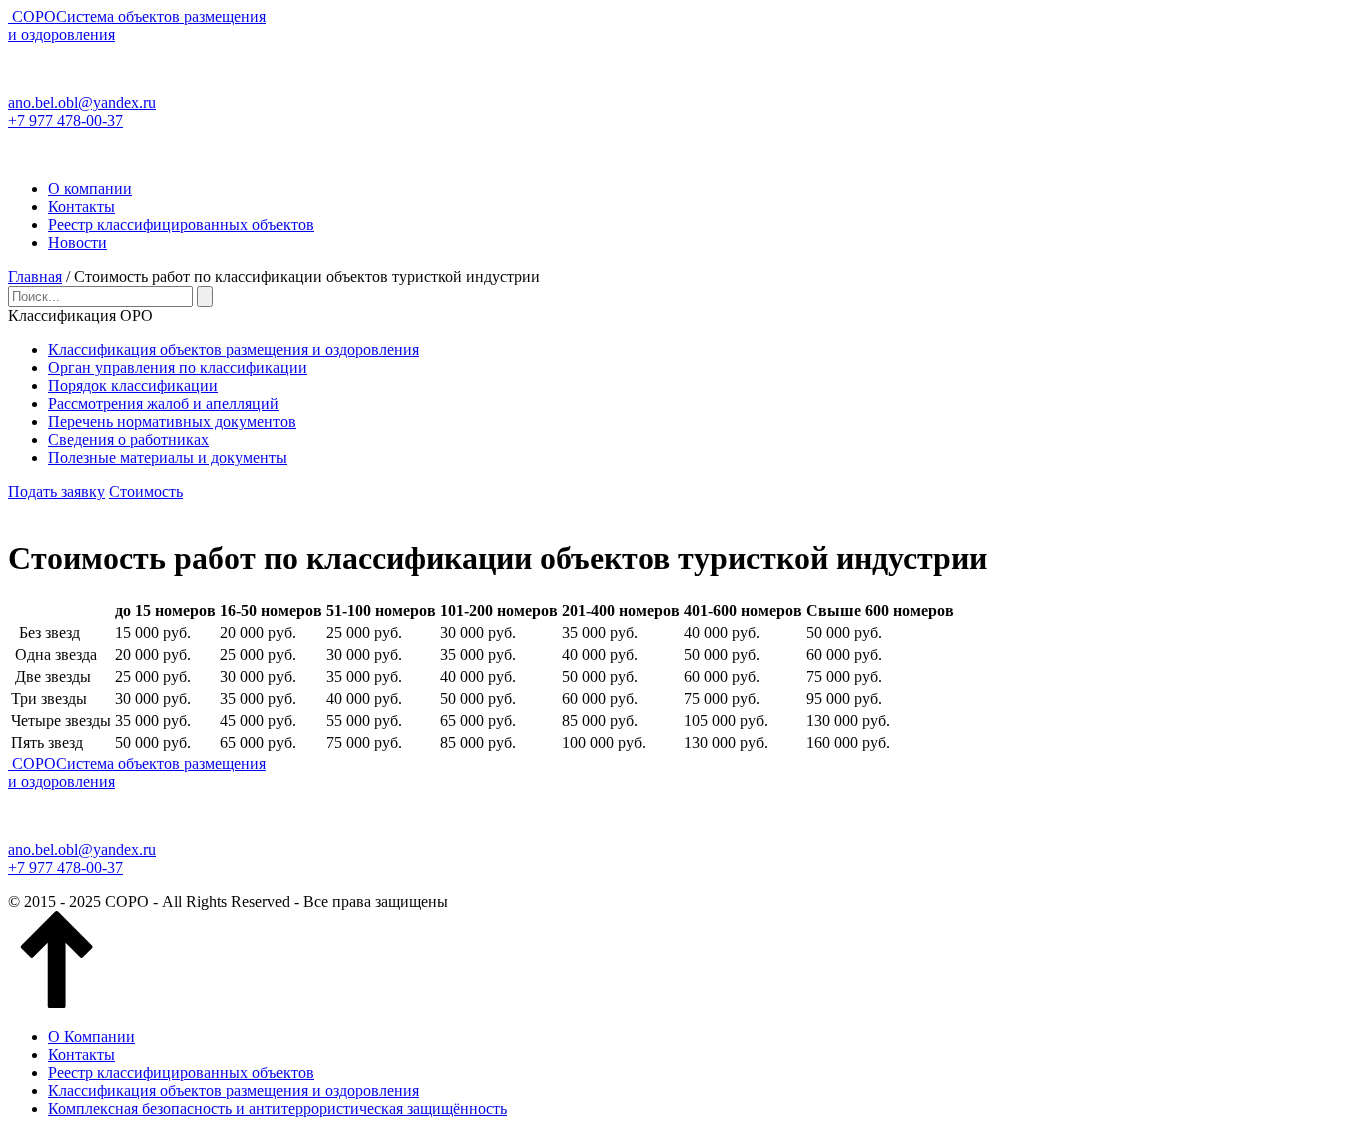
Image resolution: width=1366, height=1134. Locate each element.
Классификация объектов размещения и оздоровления (233, 349)
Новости (77, 242)
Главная (35, 276)
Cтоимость (146, 491)
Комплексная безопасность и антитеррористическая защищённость (277, 1108)
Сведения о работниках (128, 439)
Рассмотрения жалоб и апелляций (163, 403)
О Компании (91, 1036)
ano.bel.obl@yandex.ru (82, 102)
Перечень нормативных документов (172, 421)
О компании (90, 188)
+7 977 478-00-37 (65, 120)
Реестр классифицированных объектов (181, 224)
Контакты (81, 206)
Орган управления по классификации (177, 367)
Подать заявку (56, 491)
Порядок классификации (133, 385)
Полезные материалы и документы (167, 457)
